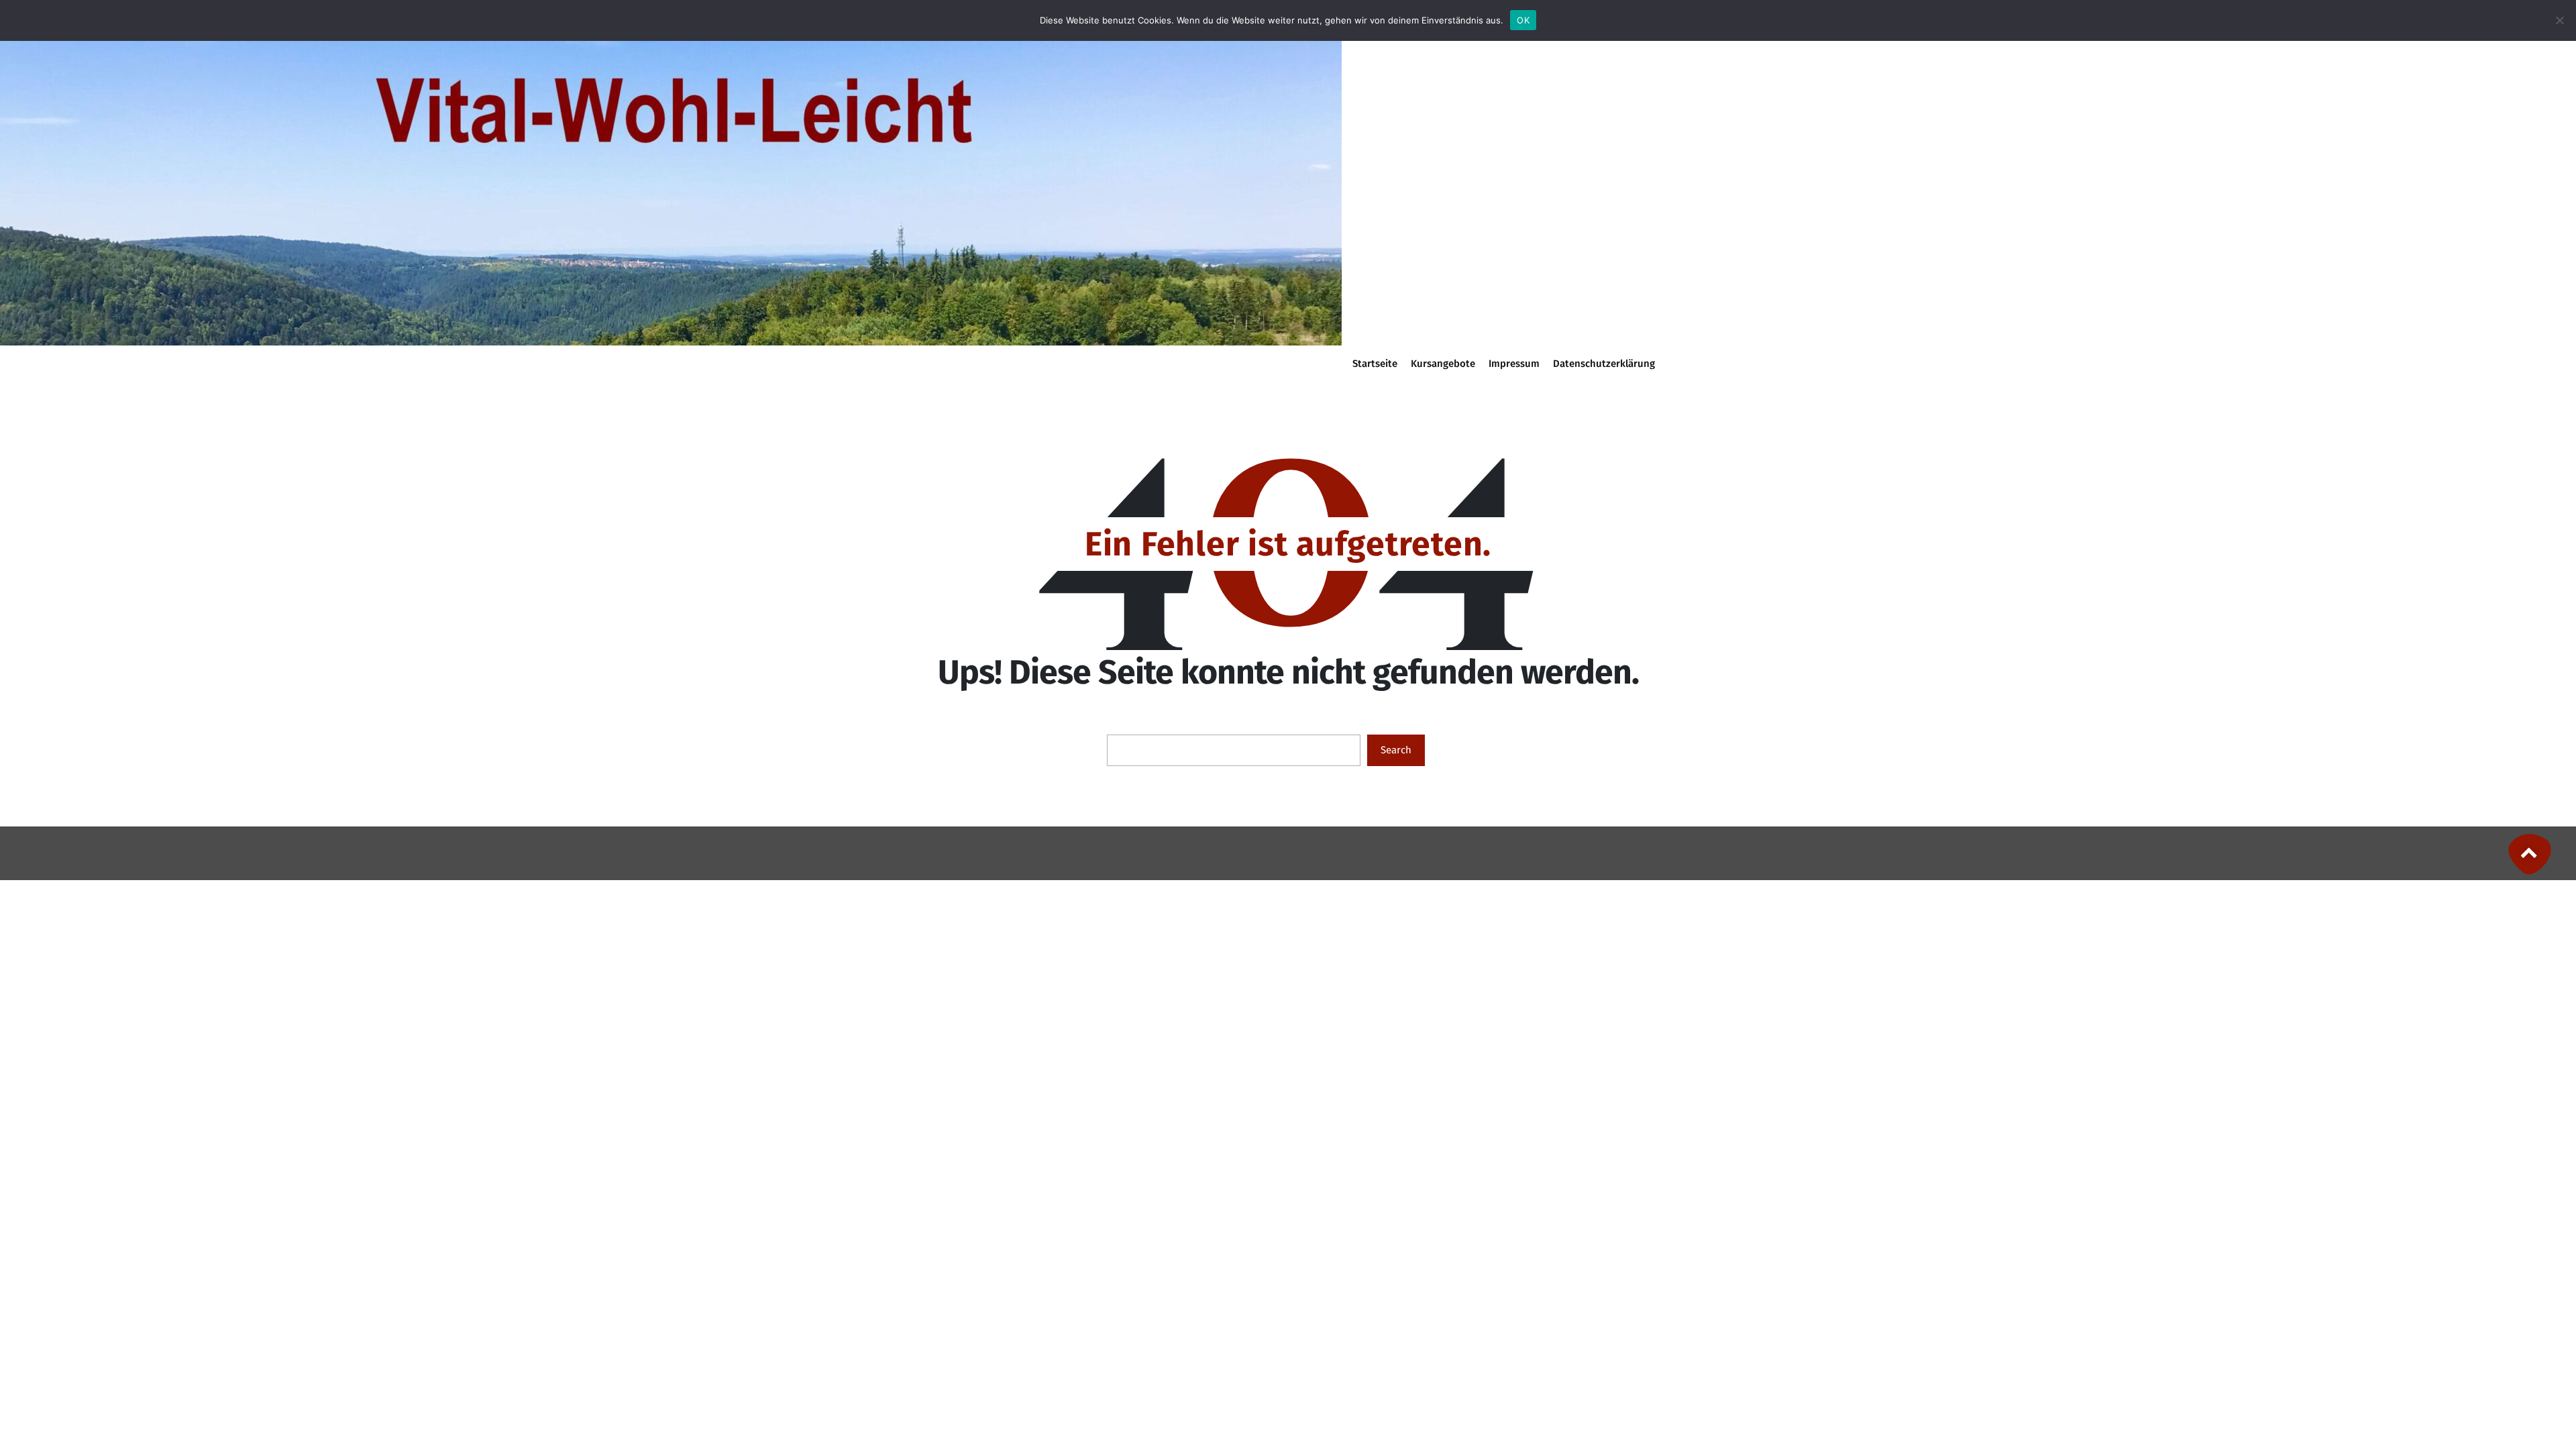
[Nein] (2559, 20)
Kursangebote (1443, 364)
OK (1523, 20)
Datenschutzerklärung (1604, 364)
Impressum (1514, 364)
